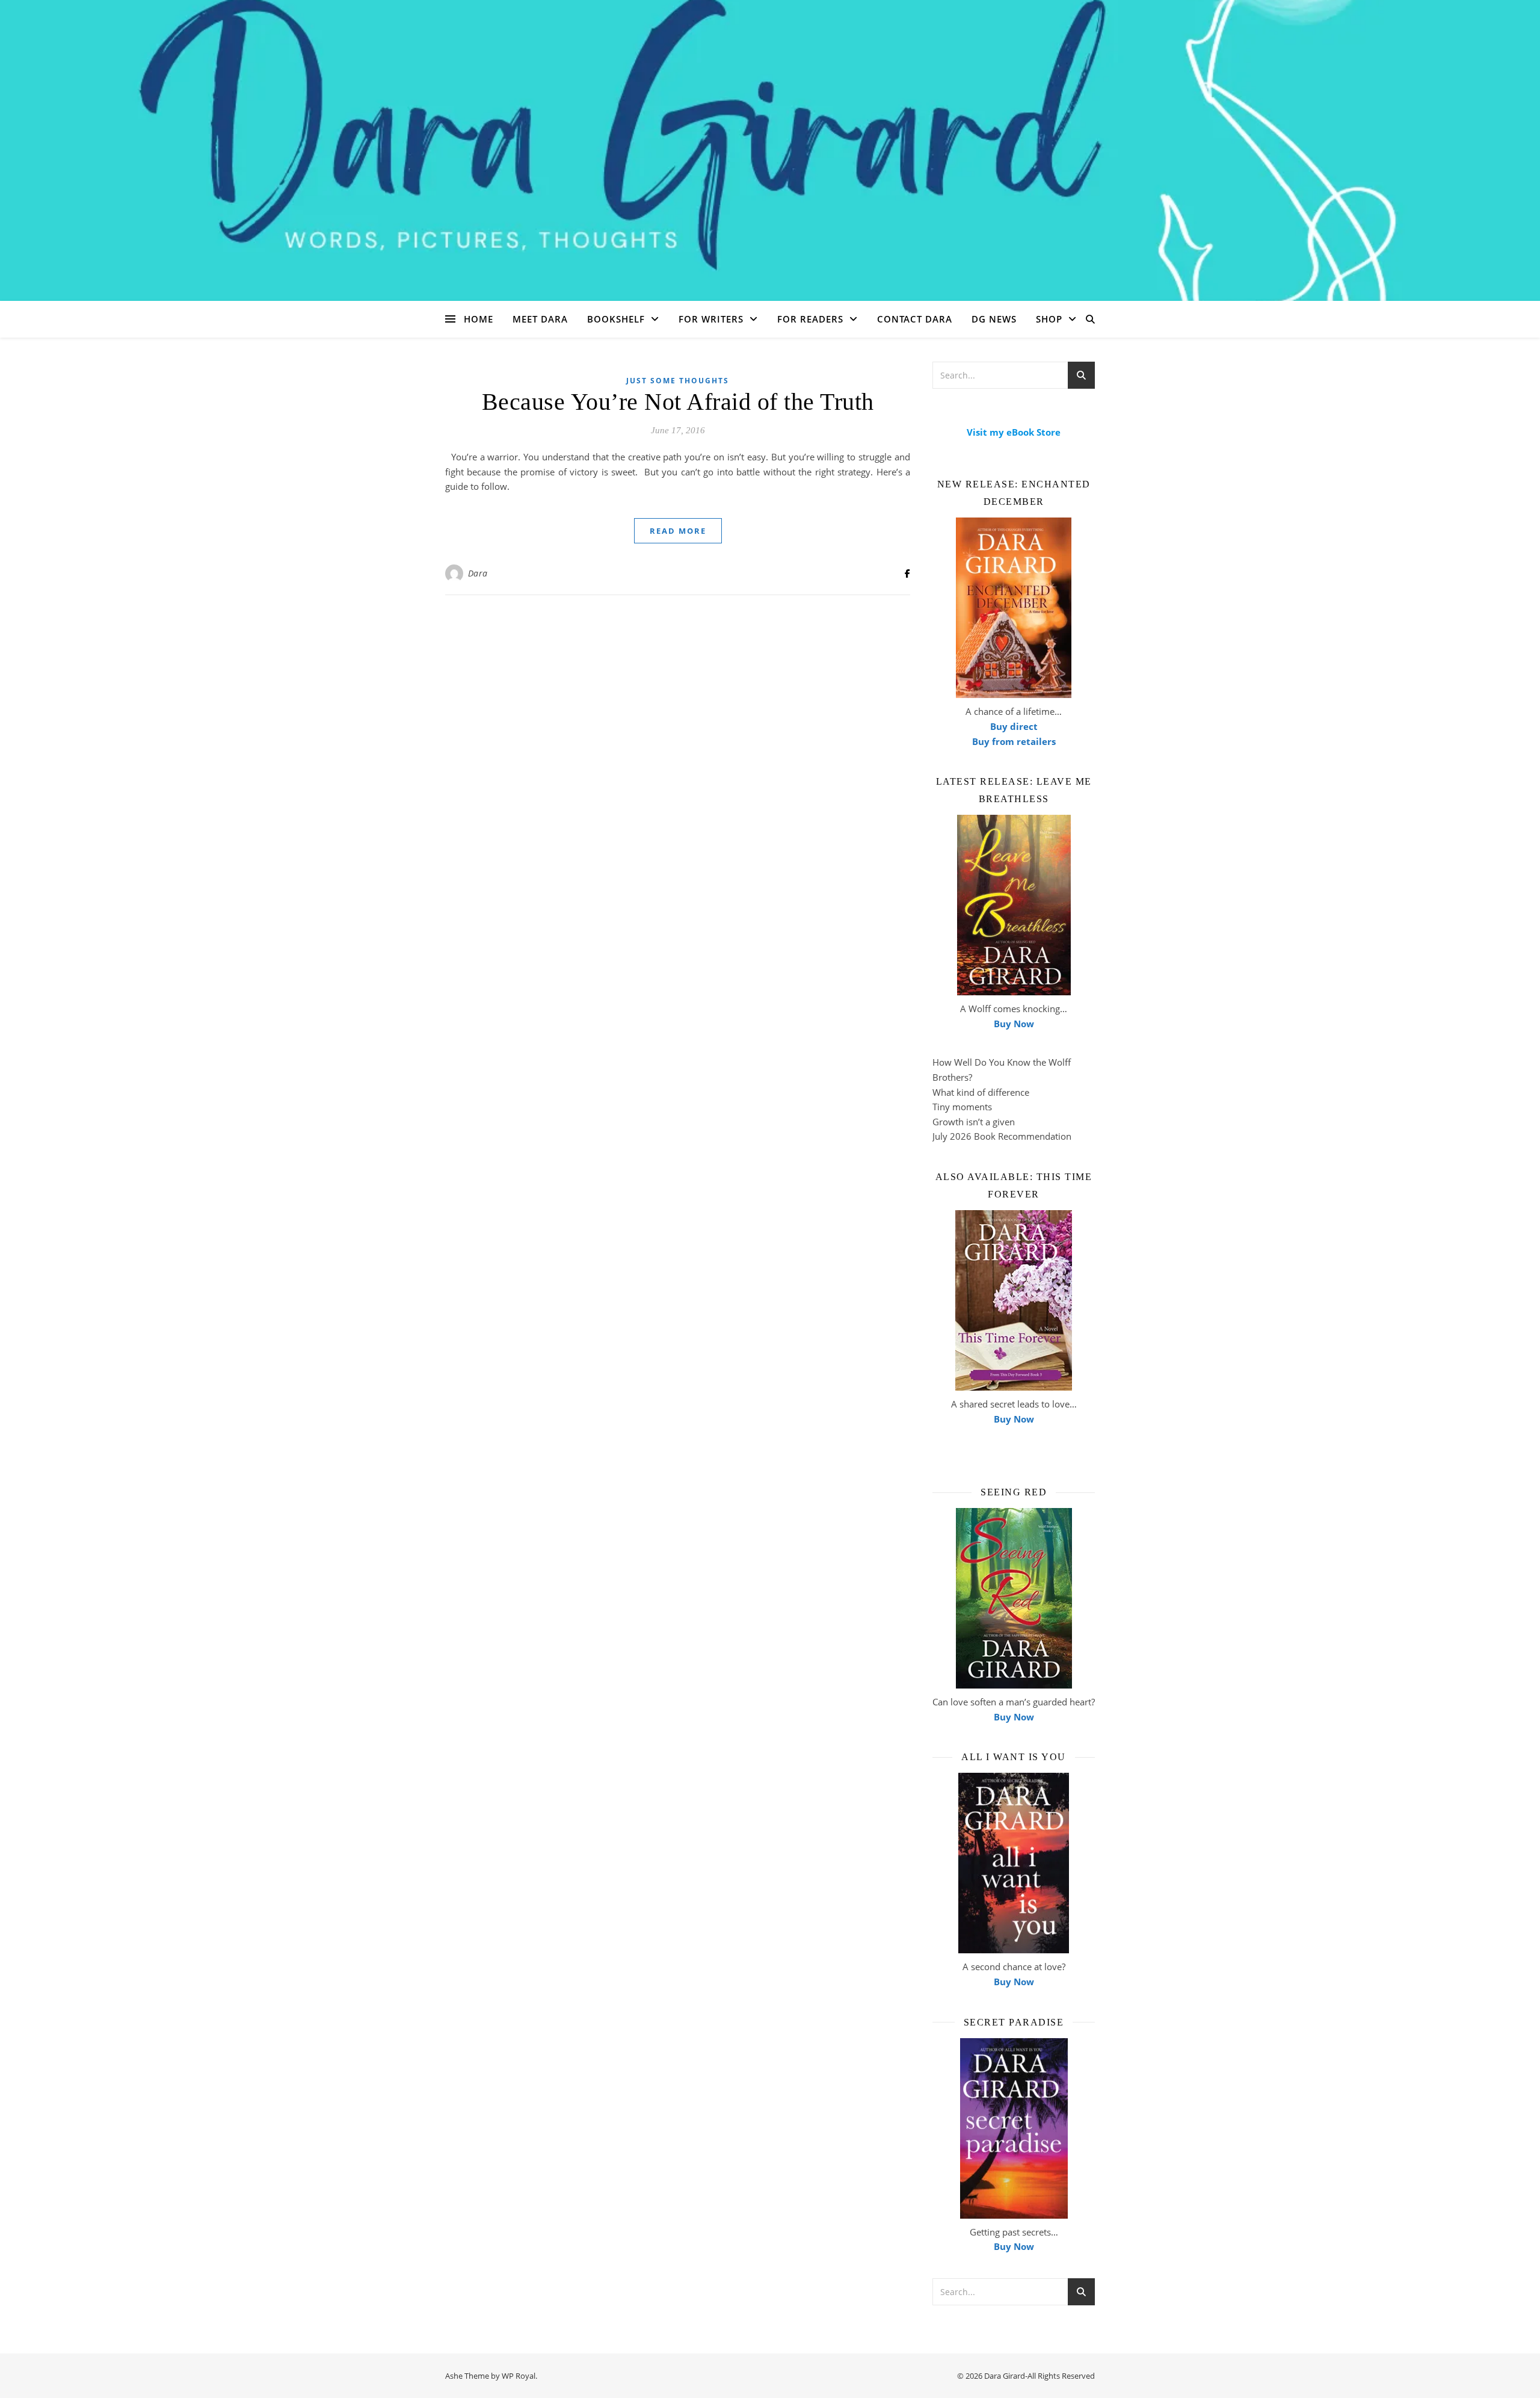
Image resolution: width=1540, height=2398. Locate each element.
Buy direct (1014, 726)
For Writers (711, 319)
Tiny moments (962, 1107)
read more (678, 531)
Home (479, 319)
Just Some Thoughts (678, 381)
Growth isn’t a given (974, 1122)
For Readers (810, 319)
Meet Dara (540, 319)
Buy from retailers (1014, 741)
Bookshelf (616, 319)
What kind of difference (981, 1092)
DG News (994, 319)
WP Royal (519, 2376)
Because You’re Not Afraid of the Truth (678, 402)
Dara (478, 573)
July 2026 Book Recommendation (1002, 1136)
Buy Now (1014, 1024)
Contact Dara (915, 319)
